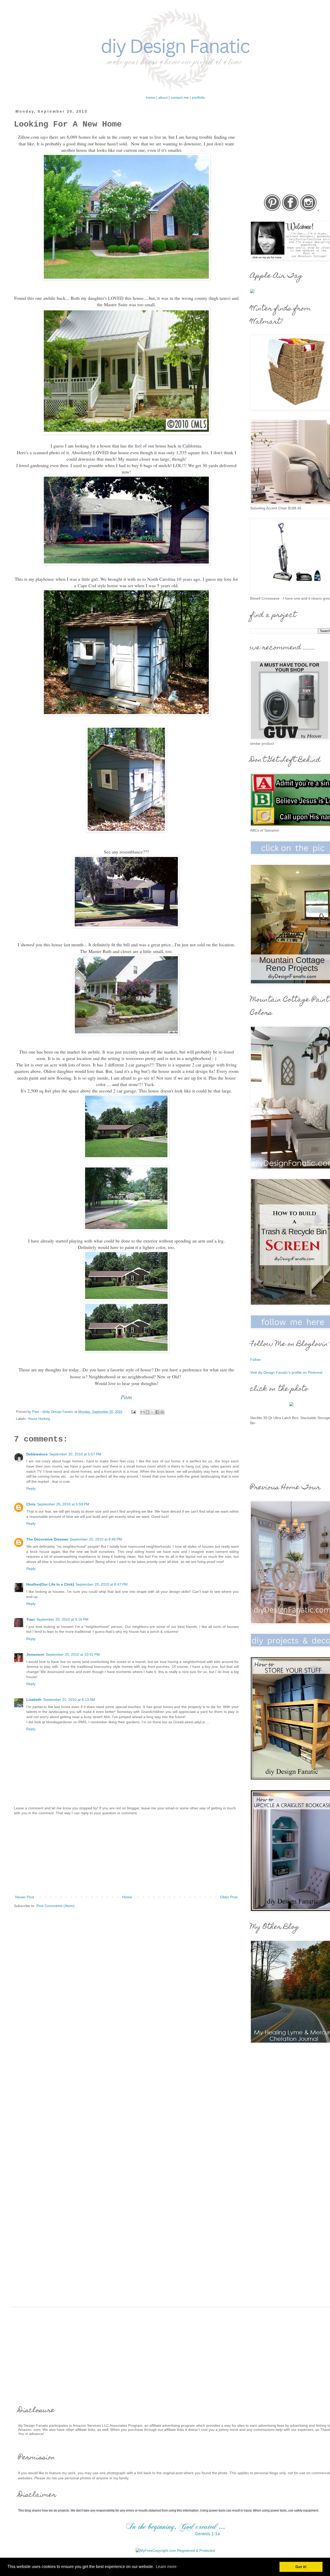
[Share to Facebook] (157, 1412)
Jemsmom (35, 1654)
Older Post (229, 1897)
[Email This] (143, 1412)
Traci (31, 1619)
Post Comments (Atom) (55, 1906)
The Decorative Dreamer (47, 1539)
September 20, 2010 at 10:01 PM (73, 1654)
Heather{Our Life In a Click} (50, 1584)
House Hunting (39, 1419)
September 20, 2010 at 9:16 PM (62, 1619)
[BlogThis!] (147, 1412)
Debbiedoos (37, 1454)
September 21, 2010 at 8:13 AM (69, 1700)
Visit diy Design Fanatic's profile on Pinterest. (287, 1372)
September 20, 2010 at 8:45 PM (96, 1539)
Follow (255, 1360)
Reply (31, 1488)
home (151, 97)
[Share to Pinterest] (162, 1412)
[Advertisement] (126, 1855)
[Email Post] (133, 1412)
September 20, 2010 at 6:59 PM (63, 1504)
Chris (31, 1504)
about (163, 97)
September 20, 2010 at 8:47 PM (102, 1584)
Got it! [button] (301, 2567)
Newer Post (25, 1897)
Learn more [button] (166, 2567)
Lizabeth (34, 1700)
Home (127, 1897)
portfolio (198, 97)
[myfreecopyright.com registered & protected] (175, 2550)
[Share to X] (152, 1412)
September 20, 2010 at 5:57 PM (75, 1454)
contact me (180, 97)
